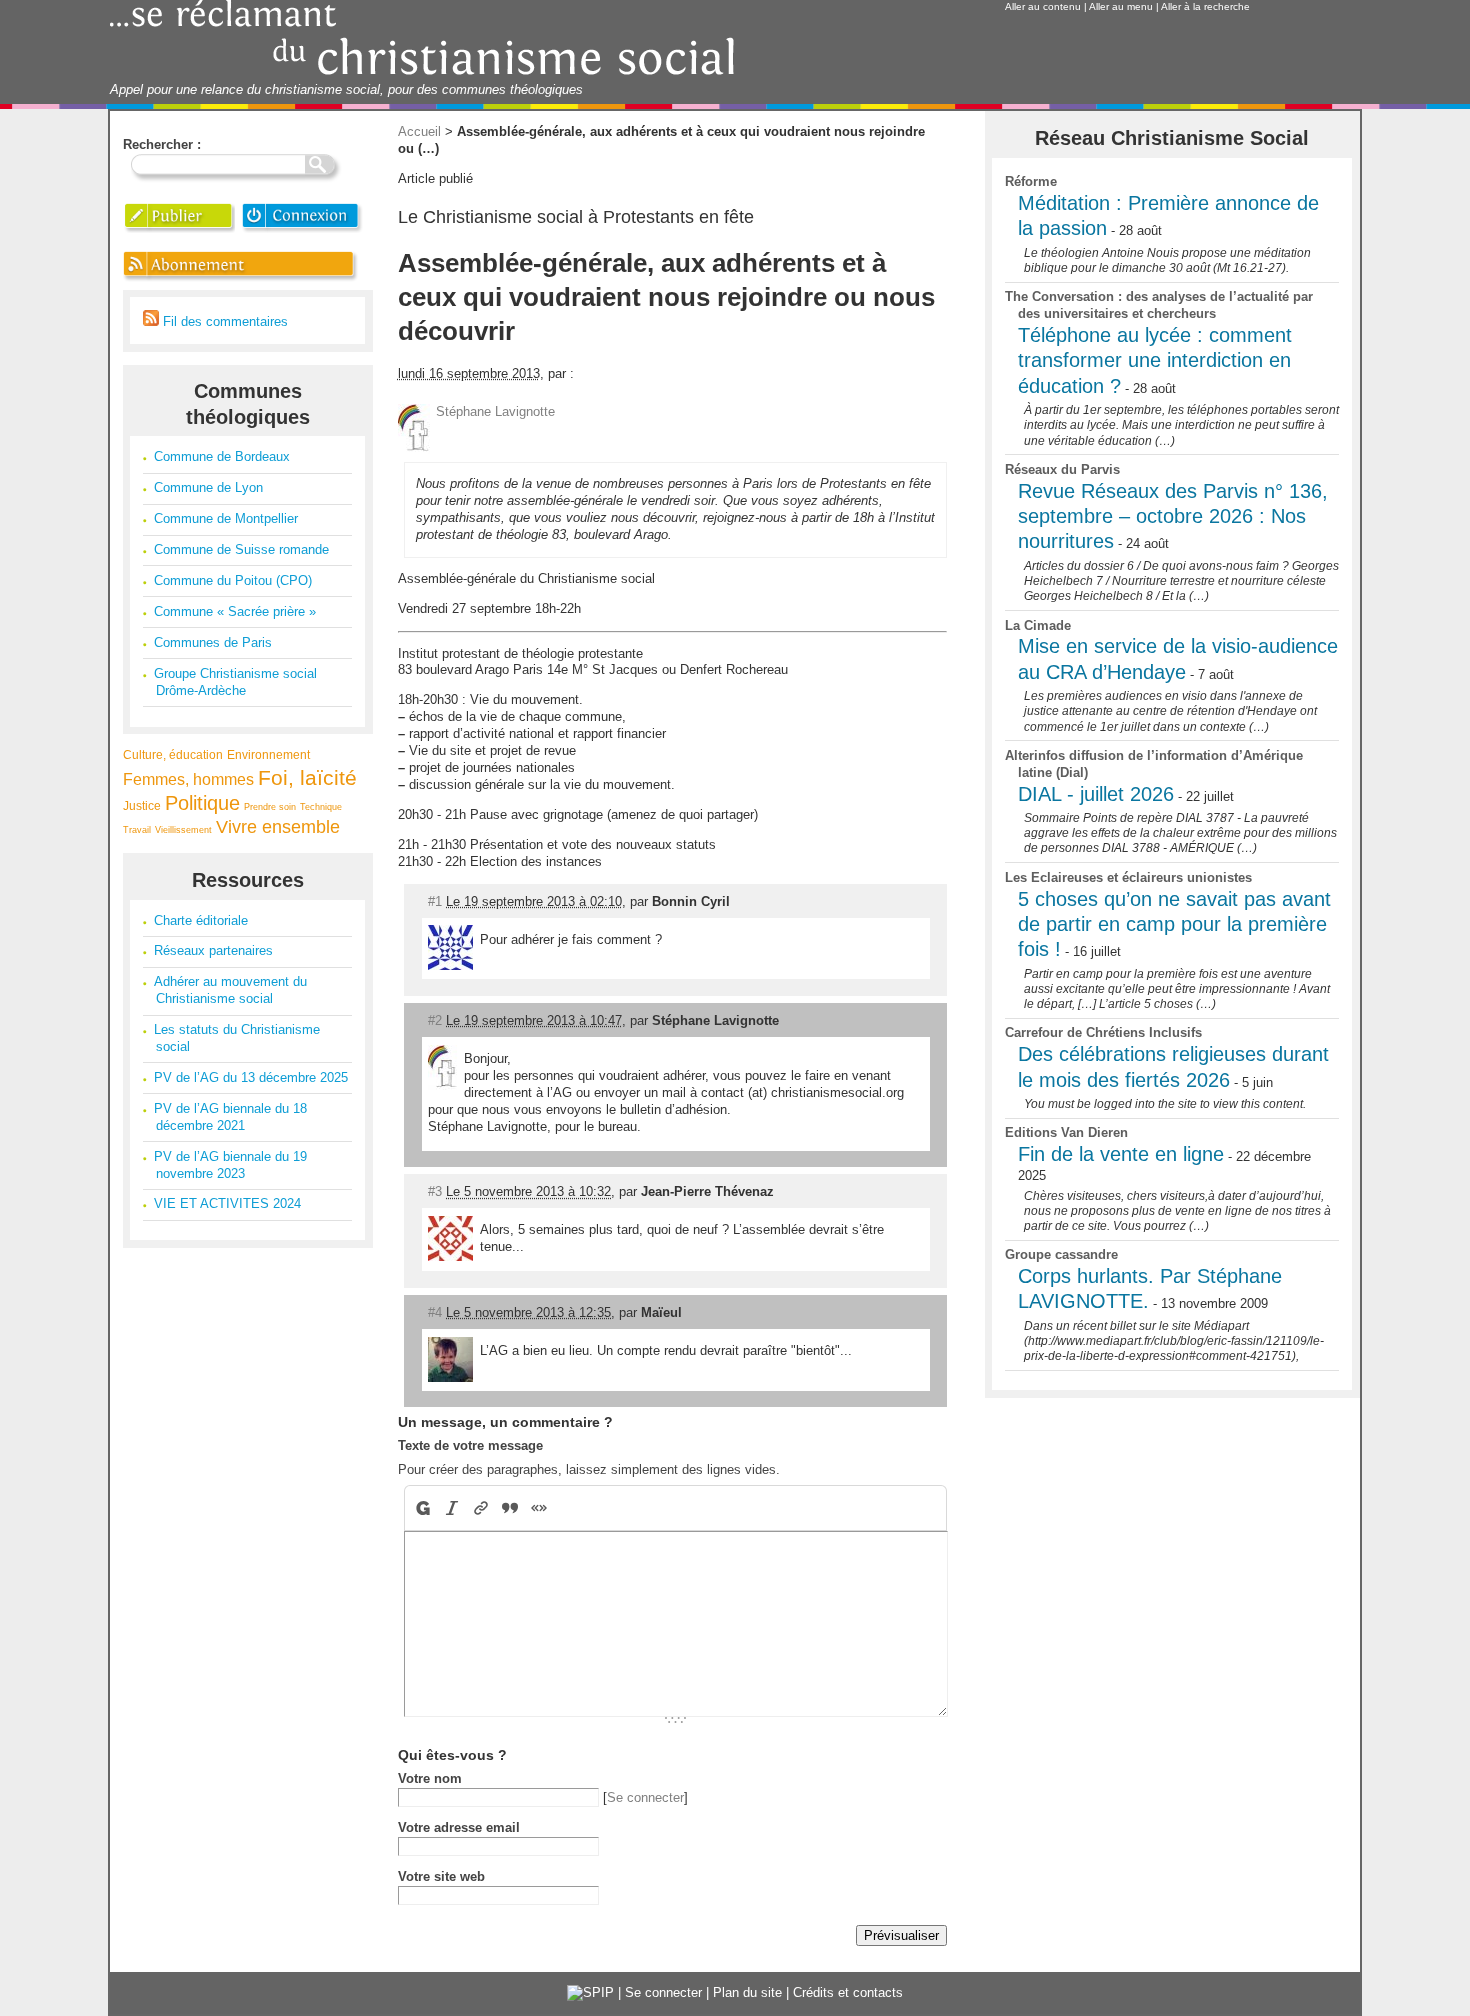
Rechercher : (162, 144)
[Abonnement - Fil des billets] (241, 280)
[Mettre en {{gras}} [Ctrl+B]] (421, 1507)
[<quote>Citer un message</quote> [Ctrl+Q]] (510, 1507)
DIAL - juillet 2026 (1096, 794)
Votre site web (441, 1876)
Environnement (268, 754)
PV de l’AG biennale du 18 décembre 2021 (230, 1117)
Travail (137, 830)
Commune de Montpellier (226, 518)
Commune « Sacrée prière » (235, 611)
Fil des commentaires (223, 321)
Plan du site (747, 1992)
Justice (142, 805)
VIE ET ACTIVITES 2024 (227, 1203)
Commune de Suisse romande (241, 549)
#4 (435, 1312)
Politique (202, 803)
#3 (435, 1191)
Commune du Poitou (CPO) (233, 580)
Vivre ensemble (278, 827)
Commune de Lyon (208, 487)
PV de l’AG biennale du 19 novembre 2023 (230, 1165)
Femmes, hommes (188, 779)
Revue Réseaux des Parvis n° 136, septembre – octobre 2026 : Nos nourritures (1173, 516)
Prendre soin (270, 807)
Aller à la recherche (1205, 6)
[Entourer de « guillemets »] (539, 1507)
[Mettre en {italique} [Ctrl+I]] (452, 1507)
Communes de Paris (213, 642)
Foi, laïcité (307, 777)
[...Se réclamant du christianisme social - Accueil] (422, 72)
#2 (435, 1020)
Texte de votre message (470, 1445)
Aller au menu (1121, 6)
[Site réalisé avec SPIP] (590, 1992)
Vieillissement (183, 830)
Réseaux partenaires (213, 950)
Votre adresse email (459, 1827)
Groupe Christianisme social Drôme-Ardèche (235, 682)
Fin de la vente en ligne (1121, 1154)
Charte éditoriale (201, 920)
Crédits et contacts (848, 1992)
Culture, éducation (173, 754)
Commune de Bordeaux (222, 456)
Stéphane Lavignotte (495, 411)
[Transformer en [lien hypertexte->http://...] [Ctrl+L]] (481, 1507)
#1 (435, 901)
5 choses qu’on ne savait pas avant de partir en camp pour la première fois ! (1174, 924)
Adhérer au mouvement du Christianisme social (230, 990)
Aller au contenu (1043, 6)
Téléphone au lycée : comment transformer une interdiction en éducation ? (1155, 360)
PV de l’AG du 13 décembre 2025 (251, 1077)
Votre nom (430, 1778)
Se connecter (645, 1797)
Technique (321, 807)
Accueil (419, 131)
